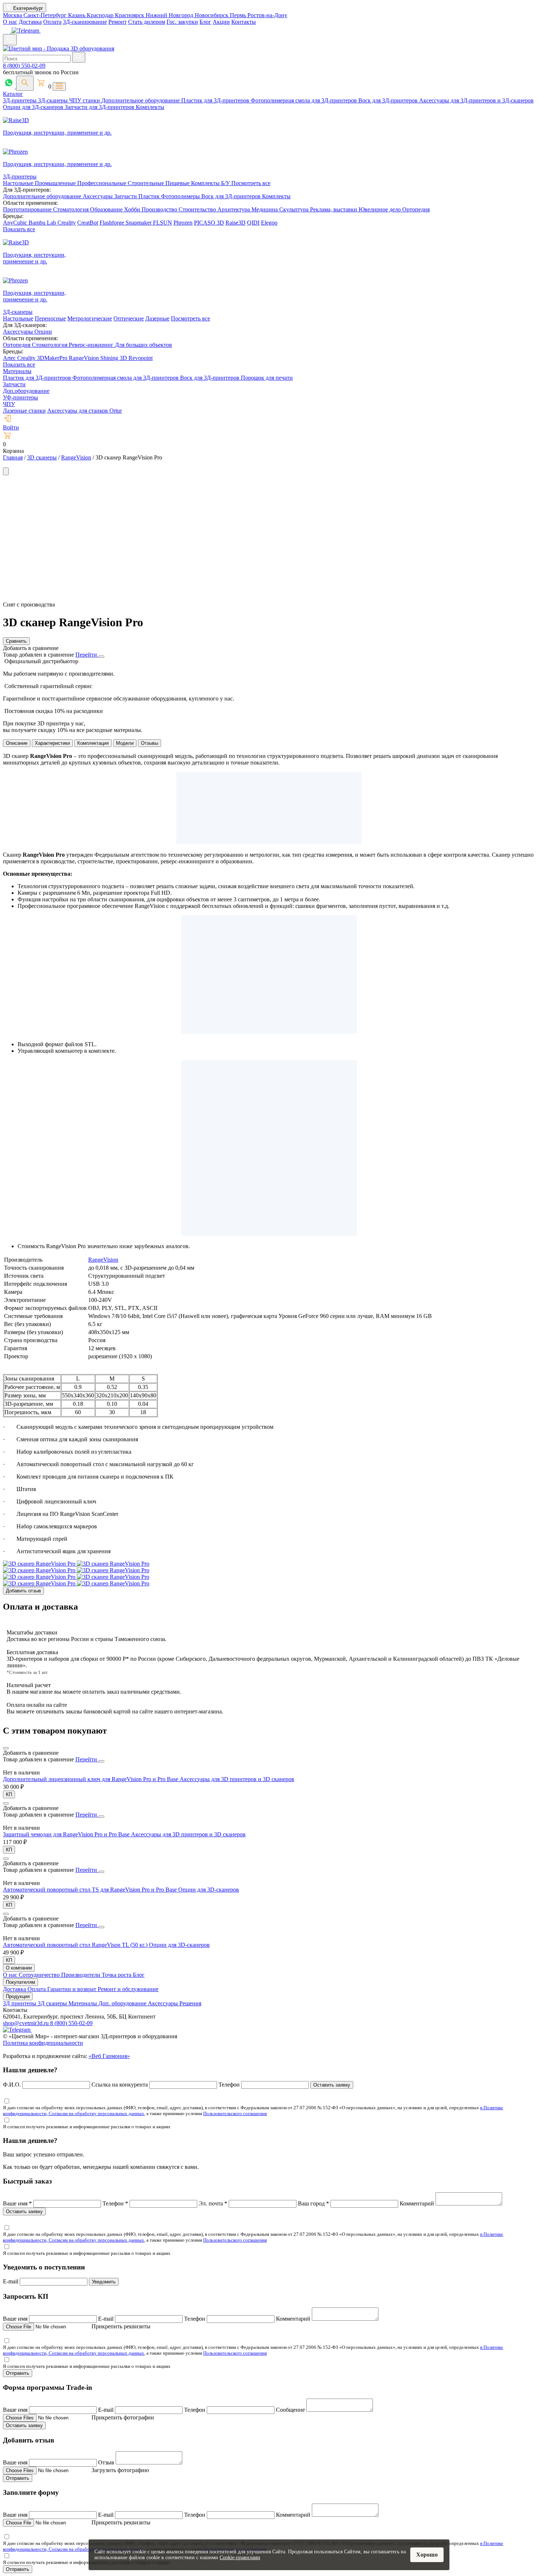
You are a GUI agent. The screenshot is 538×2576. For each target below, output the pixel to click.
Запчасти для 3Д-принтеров (100, 107)
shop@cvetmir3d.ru (27, 2023)
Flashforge (113, 223)
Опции (43, 332)
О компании (19, 1968)
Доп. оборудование (123, 2003)
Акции (221, 22)
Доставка (30, 22)
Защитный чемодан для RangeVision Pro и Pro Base (67, 1834)
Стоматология (72, 209)
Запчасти (126, 196)
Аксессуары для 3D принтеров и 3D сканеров (237, 1779)
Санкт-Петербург (46, 15)
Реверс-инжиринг (92, 345)
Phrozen (183, 223)
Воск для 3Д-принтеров (389, 100)
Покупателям (20, 1982)
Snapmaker (139, 223)
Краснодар (101, 15)
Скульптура (295, 209)
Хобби (133, 209)
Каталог (13, 94)
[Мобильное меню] (10, 40)
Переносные (50, 318)
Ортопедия (416, 209)
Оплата (52, 22)
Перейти (87, 655)
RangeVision (85, 358)
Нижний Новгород (170, 15)
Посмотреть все (251, 183)
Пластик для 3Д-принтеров (216, 100)
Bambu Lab (43, 223)
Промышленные (56, 183)
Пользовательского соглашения (235, 2113)
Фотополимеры (181, 196)
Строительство (198, 209)
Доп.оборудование (26, 391)
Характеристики (52, 743)
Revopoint (141, 358)
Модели (125, 743)
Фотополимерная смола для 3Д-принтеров (305, 100)
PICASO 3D (209, 223)
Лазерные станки (24, 411)
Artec (10, 358)
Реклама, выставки (334, 209)
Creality (67, 223)
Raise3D (236, 223)
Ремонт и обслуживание (128, 1989)
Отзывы (150, 743)
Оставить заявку (332, 2085)
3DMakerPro (53, 358)
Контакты (244, 22)
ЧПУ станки (85, 100)
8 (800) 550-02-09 (24, 66)
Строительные (147, 183)
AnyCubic (16, 223)
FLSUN (162, 223)
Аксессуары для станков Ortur (85, 411)
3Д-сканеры (54, 100)
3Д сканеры (53, 2003)
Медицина (265, 209)
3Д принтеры (20, 2003)
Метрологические (90, 318)
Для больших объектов (143, 345)
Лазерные (157, 318)
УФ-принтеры (20, 397)
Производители (81, 1975)
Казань (77, 15)
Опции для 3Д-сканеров (34, 107)
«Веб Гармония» (109, 2056)
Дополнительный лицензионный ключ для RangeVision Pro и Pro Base (91, 1779)
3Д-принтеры (20, 100)
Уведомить (104, 2282)
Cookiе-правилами (240, 2558)
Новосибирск (212, 15)
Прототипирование (28, 209)
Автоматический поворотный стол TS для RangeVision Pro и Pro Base (91, 1890)
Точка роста (117, 1975)
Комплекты (150, 107)
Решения (190, 2003)
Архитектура (234, 209)
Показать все (19, 229)
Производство (160, 209)
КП (9, 1794)
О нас (10, 22)
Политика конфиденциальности (43, 2043)
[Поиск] (25, 83)
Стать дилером (147, 22)
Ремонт (117, 22)
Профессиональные (102, 183)
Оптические (129, 318)
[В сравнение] (6, 1748)
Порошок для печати (267, 378)
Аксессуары (98, 196)
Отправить (18, 2373)
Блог (205, 22)
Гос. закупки (182, 22)
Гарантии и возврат (72, 1989)
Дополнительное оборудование (141, 100)
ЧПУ (9, 404)
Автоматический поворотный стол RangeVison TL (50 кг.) (76, 1945)
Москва (13, 15)
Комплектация (93, 743)
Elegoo (269, 223)
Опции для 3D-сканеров (209, 1890)
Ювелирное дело (380, 209)
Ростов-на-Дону (267, 15)
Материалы (17, 371)
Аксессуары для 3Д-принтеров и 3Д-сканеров (476, 100)
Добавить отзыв (23, 1591)
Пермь (239, 15)
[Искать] (79, 57)
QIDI (253, 223)
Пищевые (178, 183)
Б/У (226, 183)
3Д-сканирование (85, 22)
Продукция (18, 1996)
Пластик (150, 196)
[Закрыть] (101, 657)
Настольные (19, 183)
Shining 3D (114, 358)
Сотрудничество (40, 1975)
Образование (107, 209)
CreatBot (88, 223)
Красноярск (130, 15)
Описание (17, 743)
